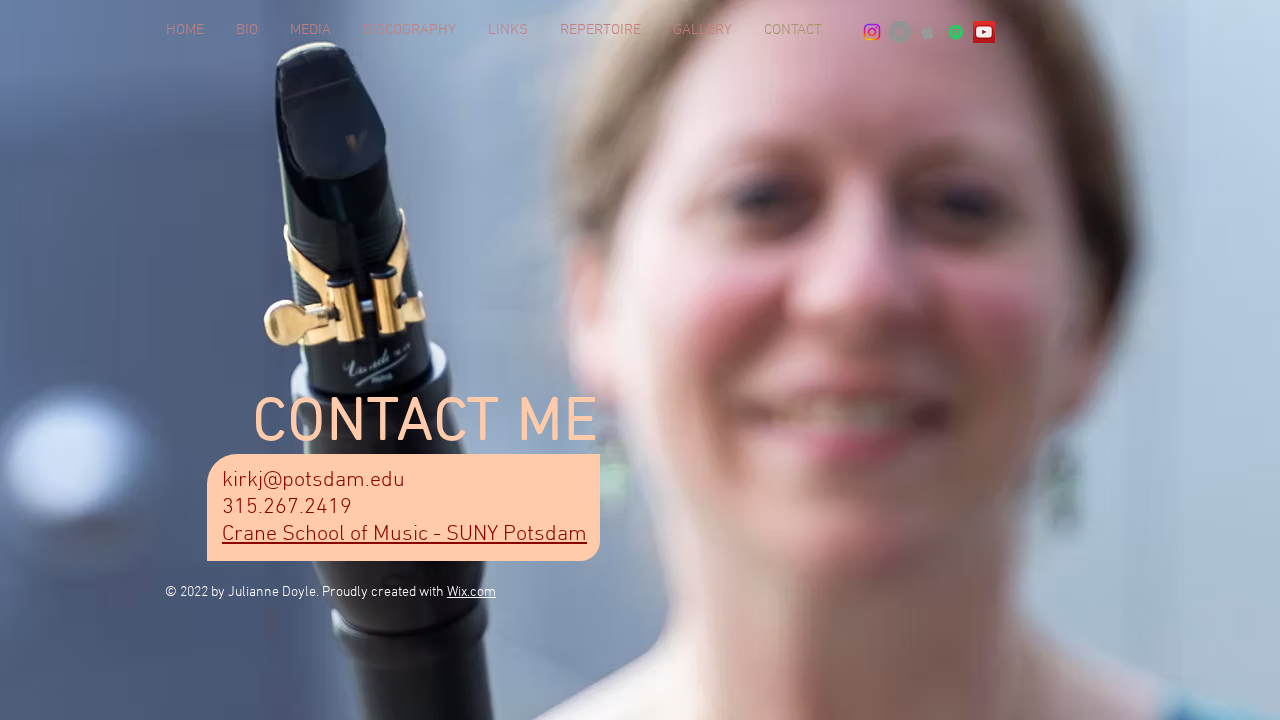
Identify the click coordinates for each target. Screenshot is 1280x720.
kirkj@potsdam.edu (313, 480)
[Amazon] (900, 32)
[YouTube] (984, 32)
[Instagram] (872, 32)
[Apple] (928, 32)
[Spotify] (956, 32)
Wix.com (471, 592)
